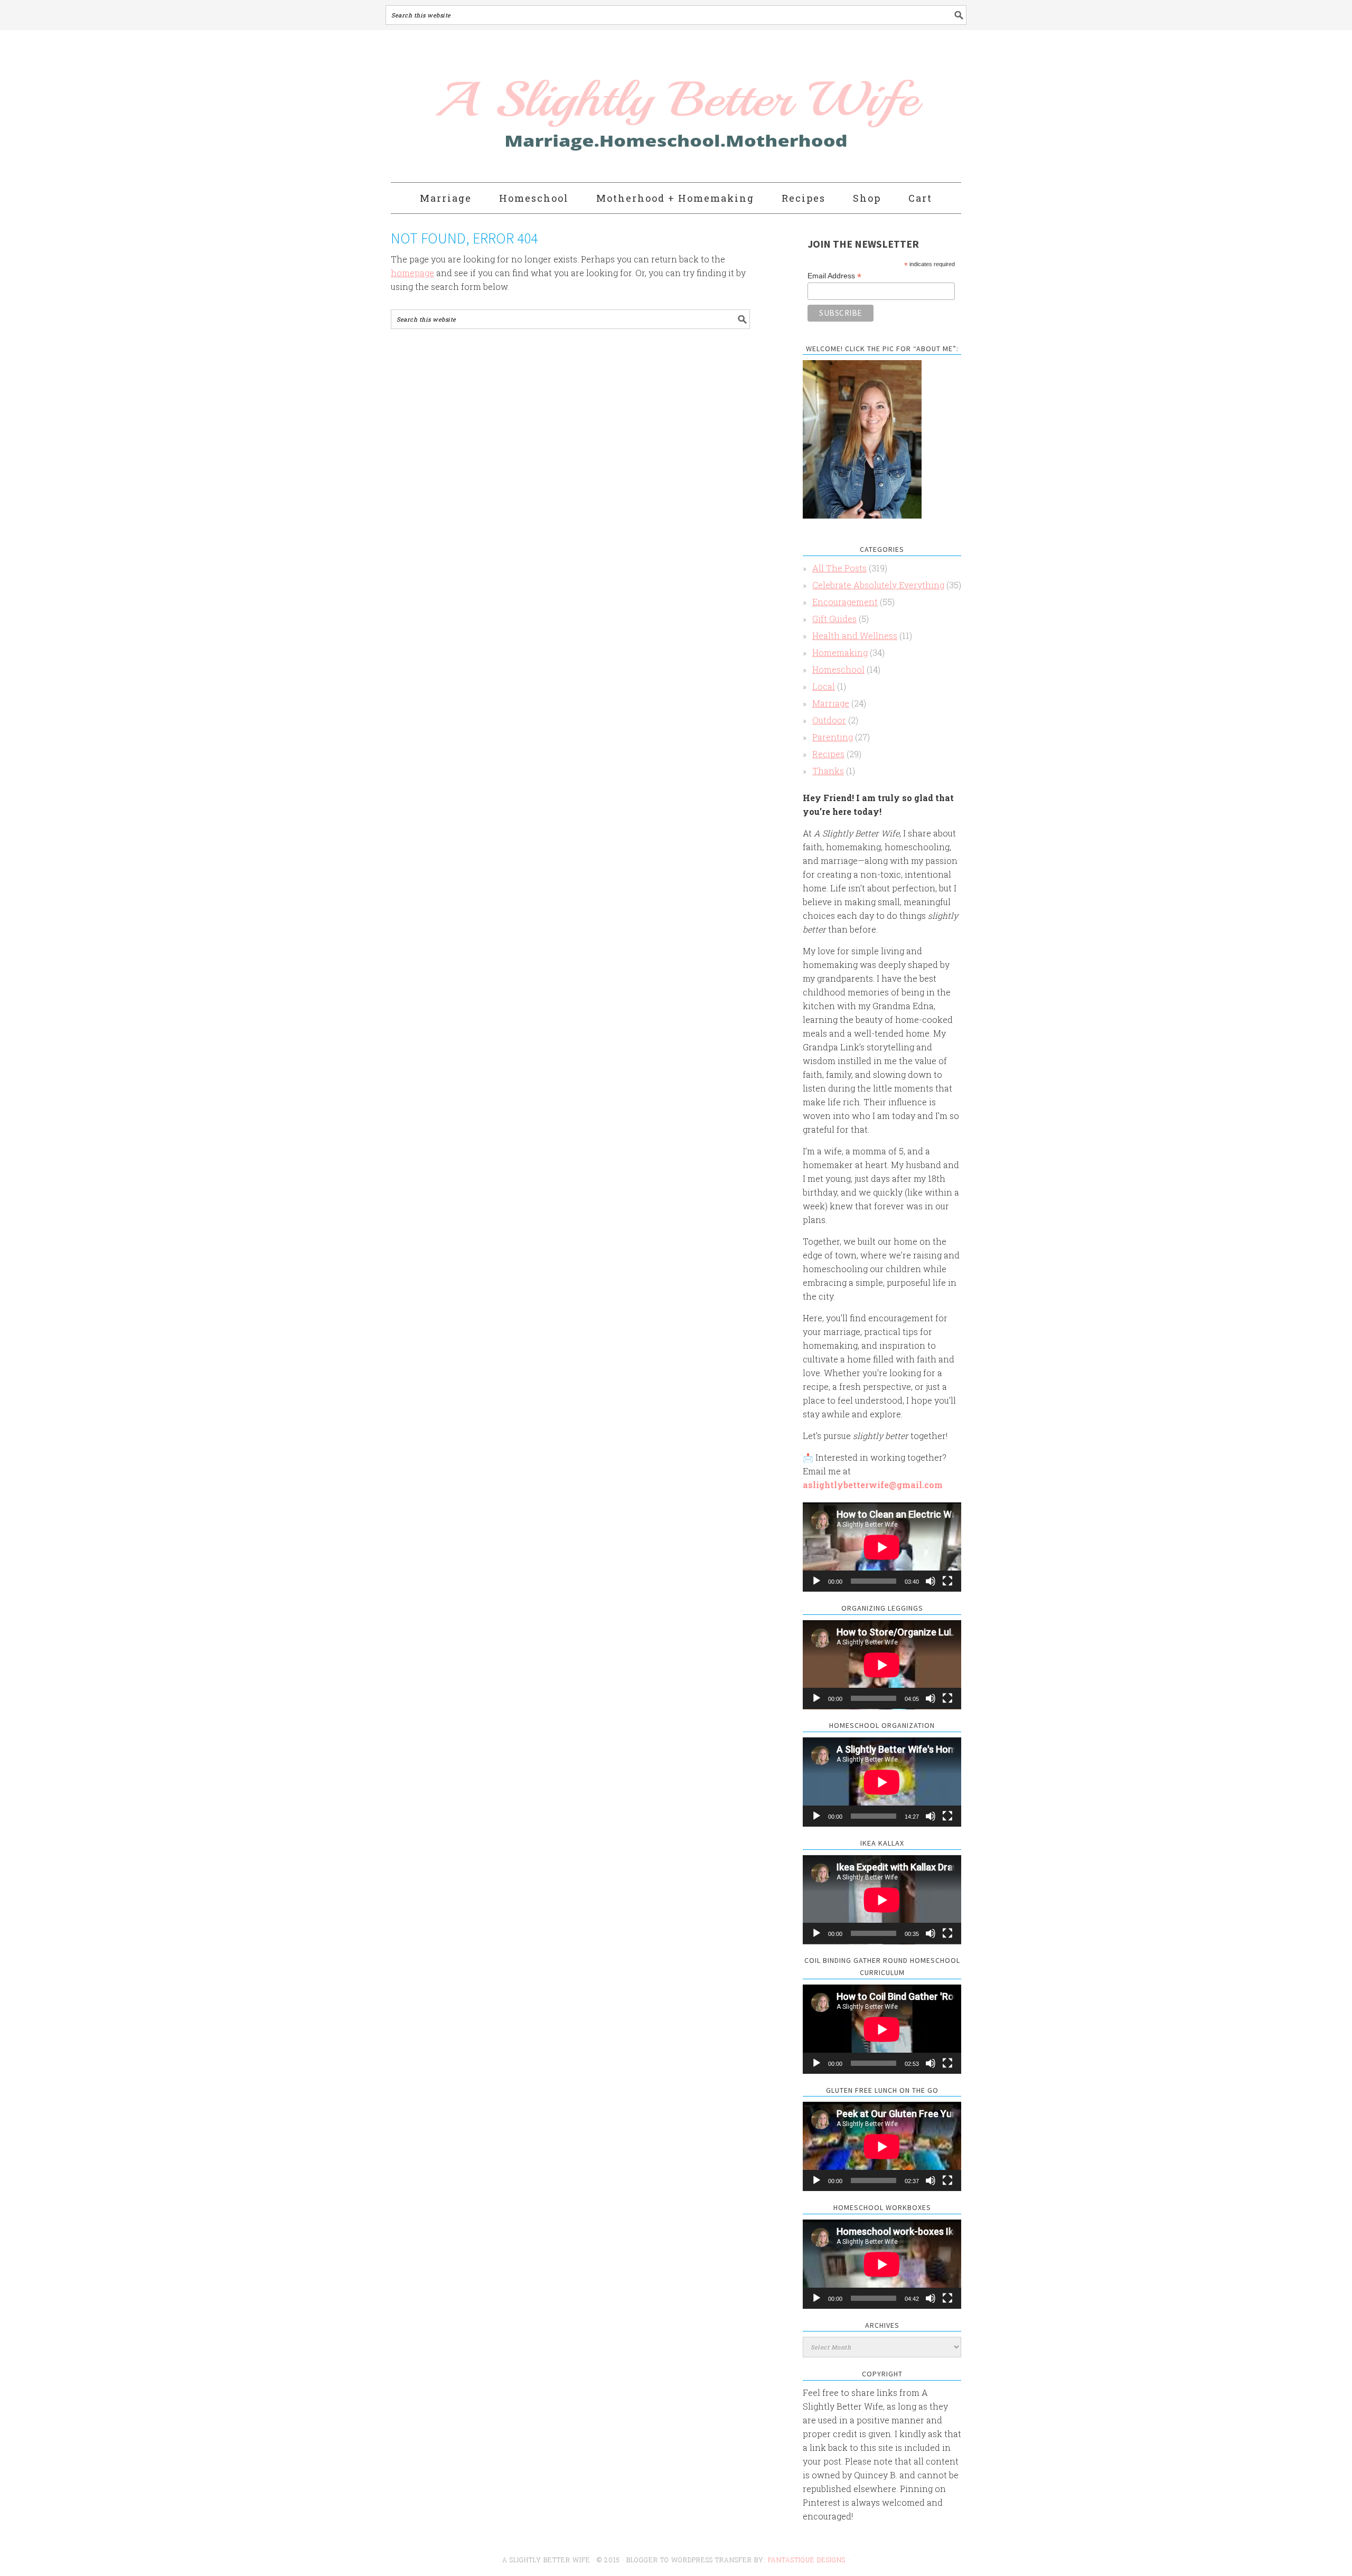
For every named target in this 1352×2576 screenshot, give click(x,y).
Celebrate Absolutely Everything (878, 585)
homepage (412, 273)
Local (824, 686)
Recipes (828, 754)
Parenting (833, 737)
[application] (882, 1547)
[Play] (816, 1581)
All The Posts (839, 568)
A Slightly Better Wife (614, 107)
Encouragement (845, 602)
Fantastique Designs (808, 2560)
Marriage (831, 703)
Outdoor (829, 720)
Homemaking (840, 652)
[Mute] (931, 1581)
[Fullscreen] (947, 1581)
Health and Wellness (855, 636)
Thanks (828, 771)
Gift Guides (834, 619)
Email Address (834, 276)
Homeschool (838, 669)
